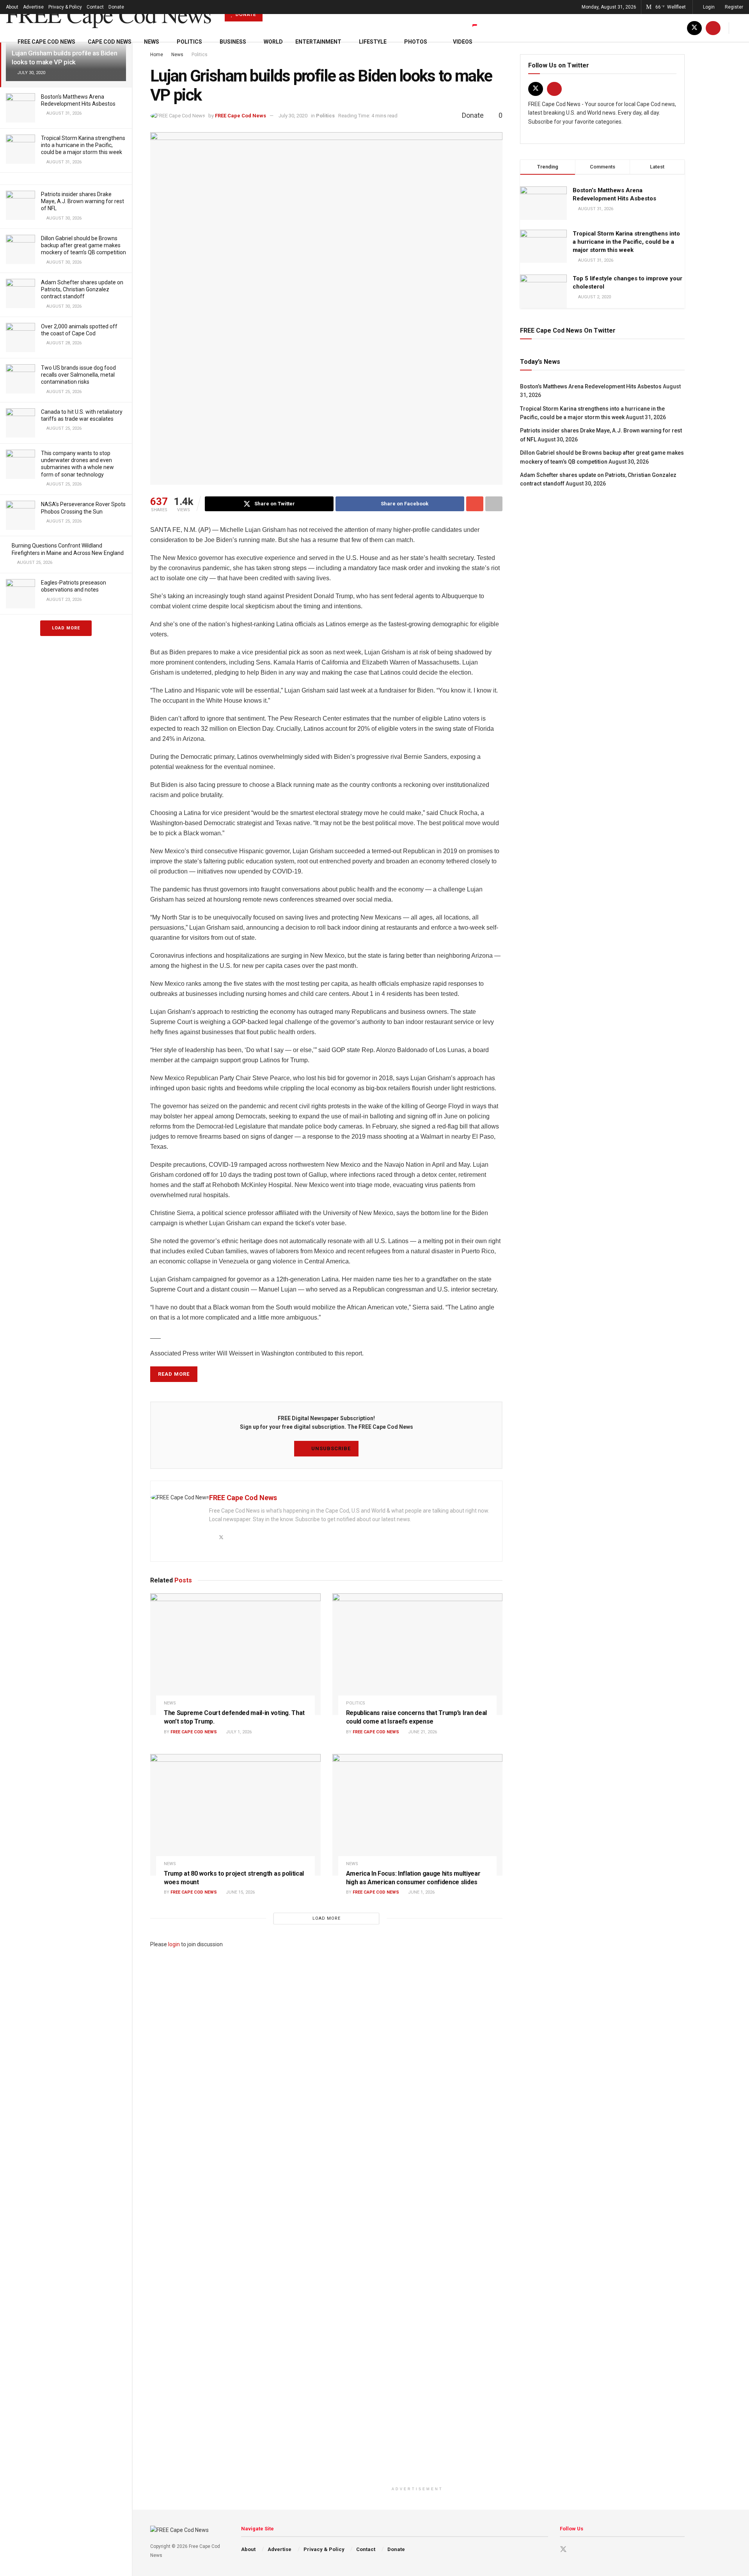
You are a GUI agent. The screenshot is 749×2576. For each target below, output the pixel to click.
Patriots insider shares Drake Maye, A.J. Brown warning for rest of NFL (83, 201)
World (273, 42)
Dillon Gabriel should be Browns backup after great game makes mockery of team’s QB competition (83, 245)
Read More (174, 1374)
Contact (95, 7)
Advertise (33, 7)
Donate (116, 7)
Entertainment (318, 42)
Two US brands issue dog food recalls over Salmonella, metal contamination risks (78, 375)
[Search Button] (740, 28)
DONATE (245, 14)
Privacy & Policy (65, 7)
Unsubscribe (330, 1448)
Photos (416, 42)
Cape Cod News (110, 42)
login (174, 1944)
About (12, 7)
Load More (66, 628)
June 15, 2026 (240, 1892)
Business (233, 42)
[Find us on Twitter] (694, 28)
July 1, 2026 (238, 1732)
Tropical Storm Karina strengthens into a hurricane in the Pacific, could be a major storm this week (83, 145)
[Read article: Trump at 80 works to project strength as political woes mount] (235, 1815)
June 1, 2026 (421, 1892)
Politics (189, 42)
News (152, 42)
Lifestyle (373, 42)
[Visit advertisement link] (417, 2216)
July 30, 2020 (293, 116)
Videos (463, 42)
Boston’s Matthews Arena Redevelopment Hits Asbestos (591, 386)
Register (733, 7)
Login (708, 7)
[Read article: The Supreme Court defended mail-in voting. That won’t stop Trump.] (235, 1654)
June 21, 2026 (422, 1732)
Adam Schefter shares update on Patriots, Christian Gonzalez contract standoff (82, 289)
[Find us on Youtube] (713, 28)
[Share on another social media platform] (494, 504)
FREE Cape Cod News (108, 14)
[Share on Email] (475, 504)
